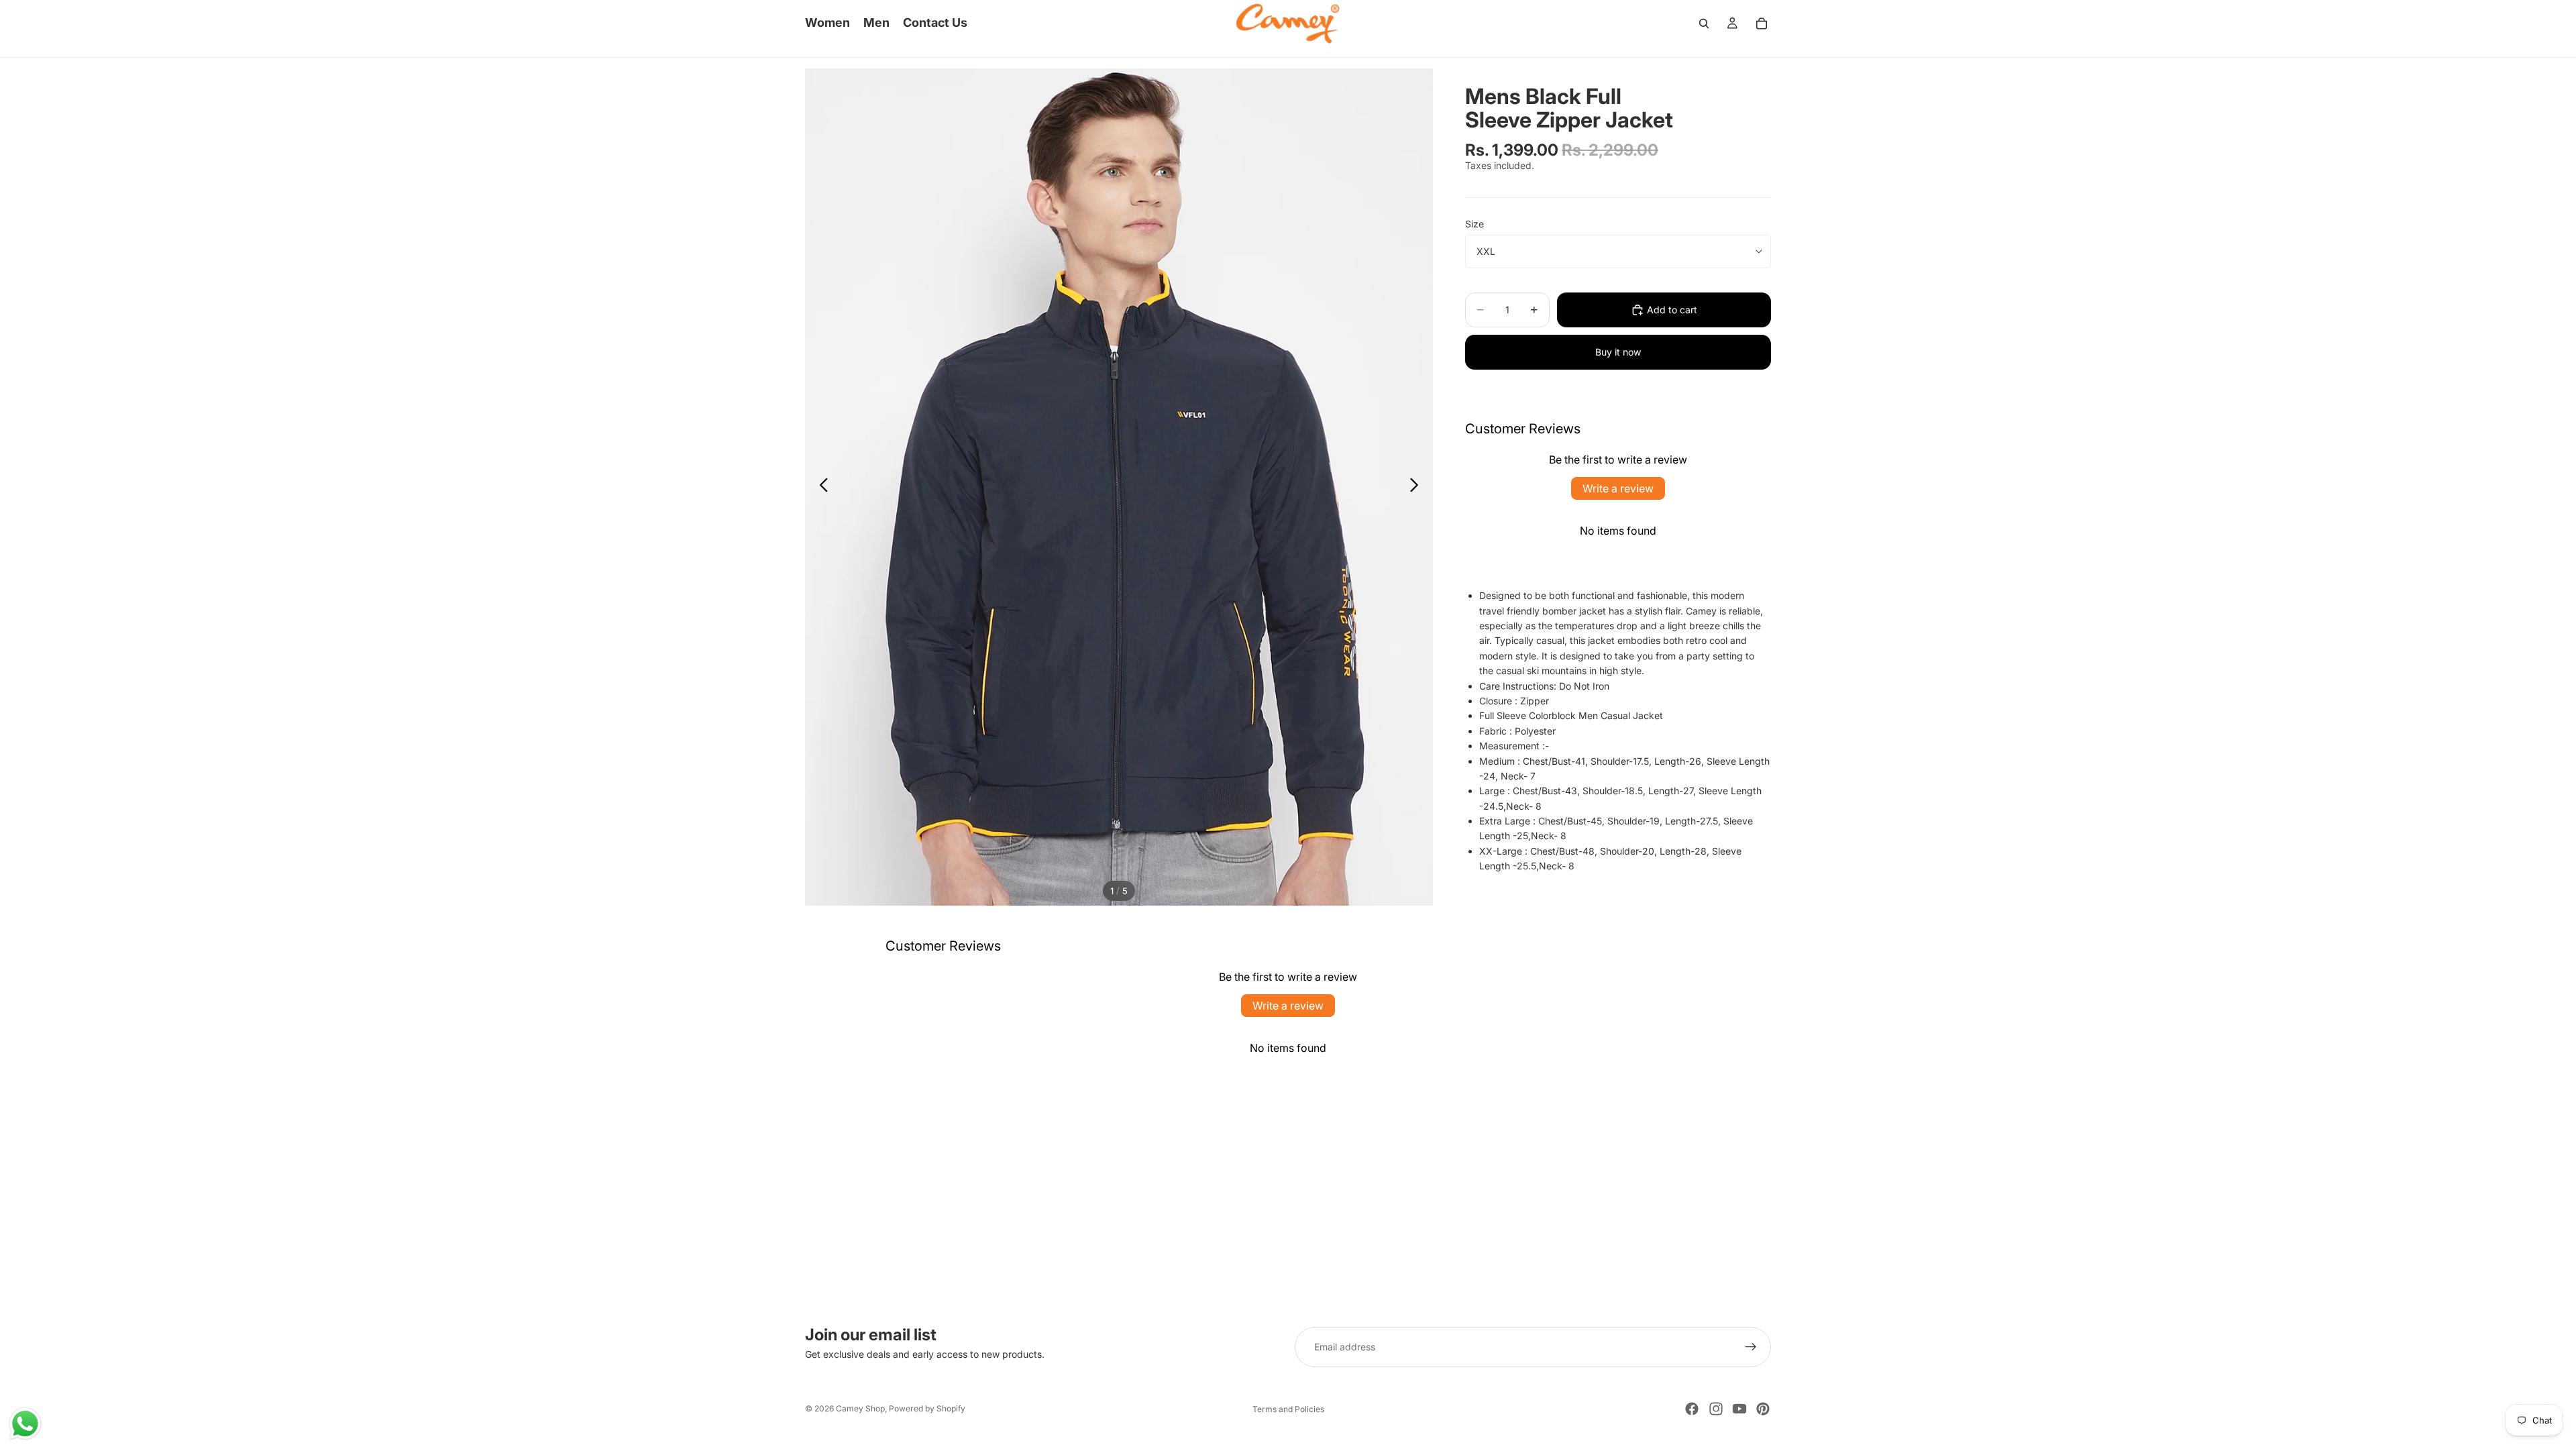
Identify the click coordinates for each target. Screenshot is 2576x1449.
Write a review (1618, 488)
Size (1474, 224)
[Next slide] (1418, 487)
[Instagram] (1716, 1409)
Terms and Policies (1288, 1409)
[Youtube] (1739, 1409)
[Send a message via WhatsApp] (25, 1424)
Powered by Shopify (927, 1408)
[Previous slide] (820, 487)
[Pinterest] (1763, 1409)
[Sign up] (1751, 1347)
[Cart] (1762, 23)
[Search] (1704, 23)
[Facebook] (1692, 1409)
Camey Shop (860, 1408)
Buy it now (1618, 352)
